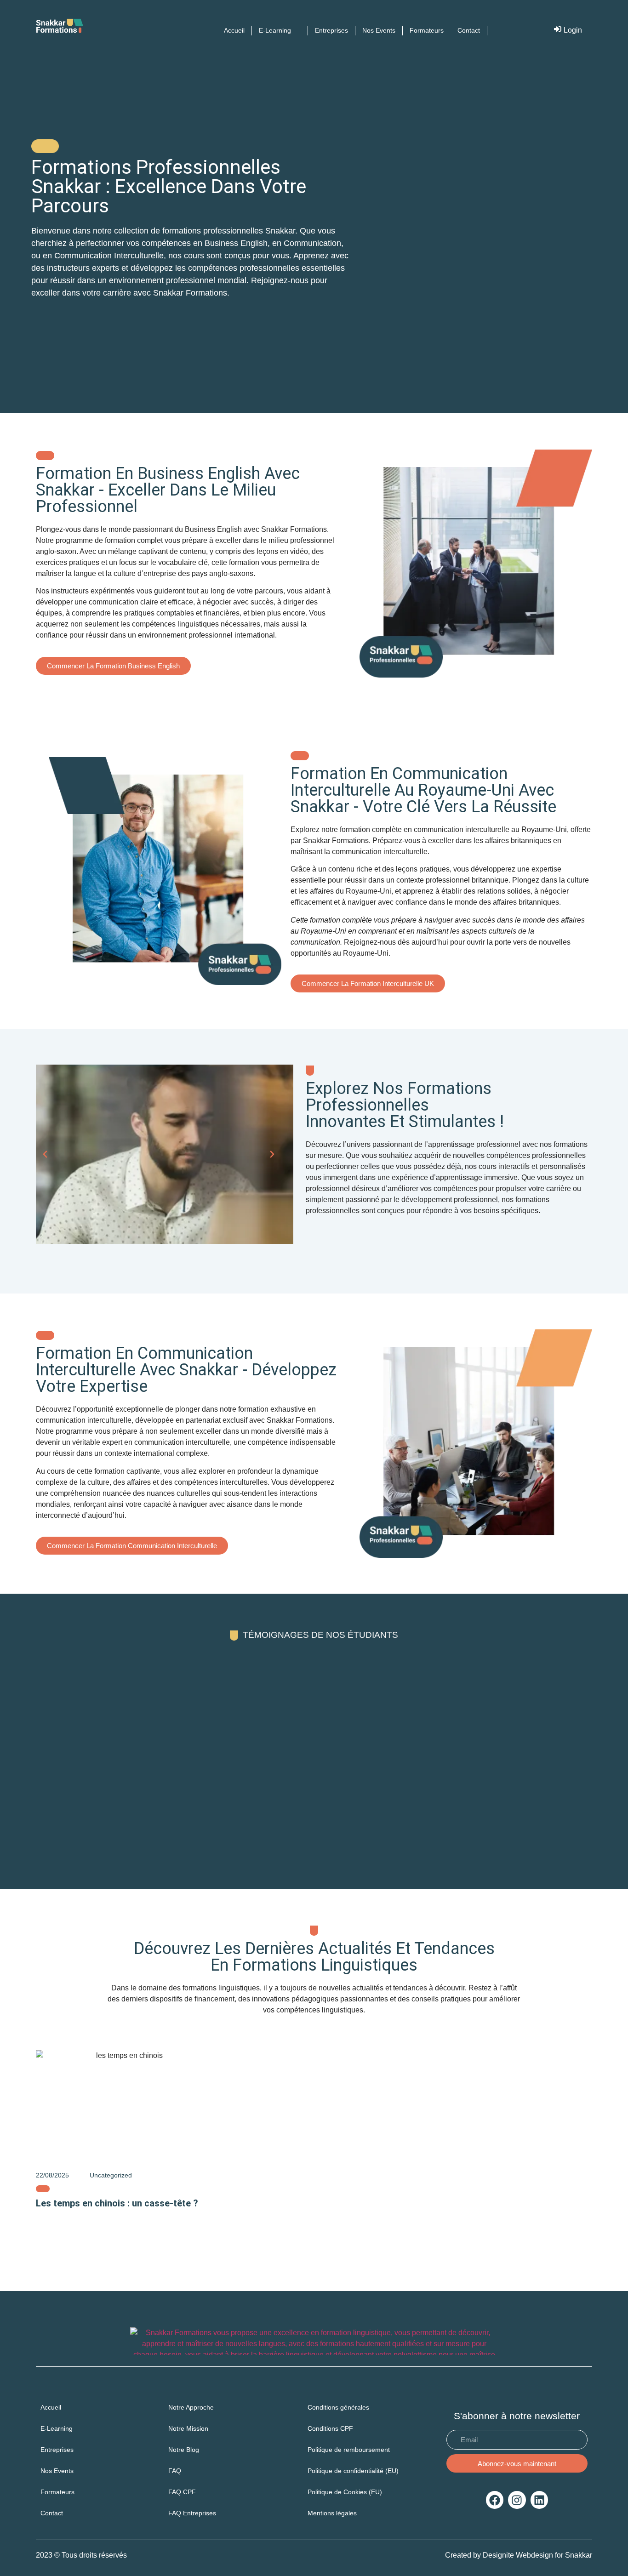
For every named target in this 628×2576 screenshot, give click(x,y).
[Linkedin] (539, 2500)
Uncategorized (111, 2175)
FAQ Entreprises (193, 2513)
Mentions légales (332, 2513)
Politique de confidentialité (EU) (353, 2471)
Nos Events (57, 2471)
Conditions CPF (330, 2428)
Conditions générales (338, 2407)
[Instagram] (517, 2500)
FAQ (175, 2471)
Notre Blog (184, 2450)
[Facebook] (495, 2500)
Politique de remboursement (349, 2450)
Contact (52, 2513)
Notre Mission (188, 2428)
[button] (45, 1154)
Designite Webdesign (518, 2555)
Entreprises (57, 2450)
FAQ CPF (182, 2492)
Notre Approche (191, 2407)
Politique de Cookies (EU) (345, 2492)
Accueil (51, 2407)
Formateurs (57, 2492)
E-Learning (57, 2428)
